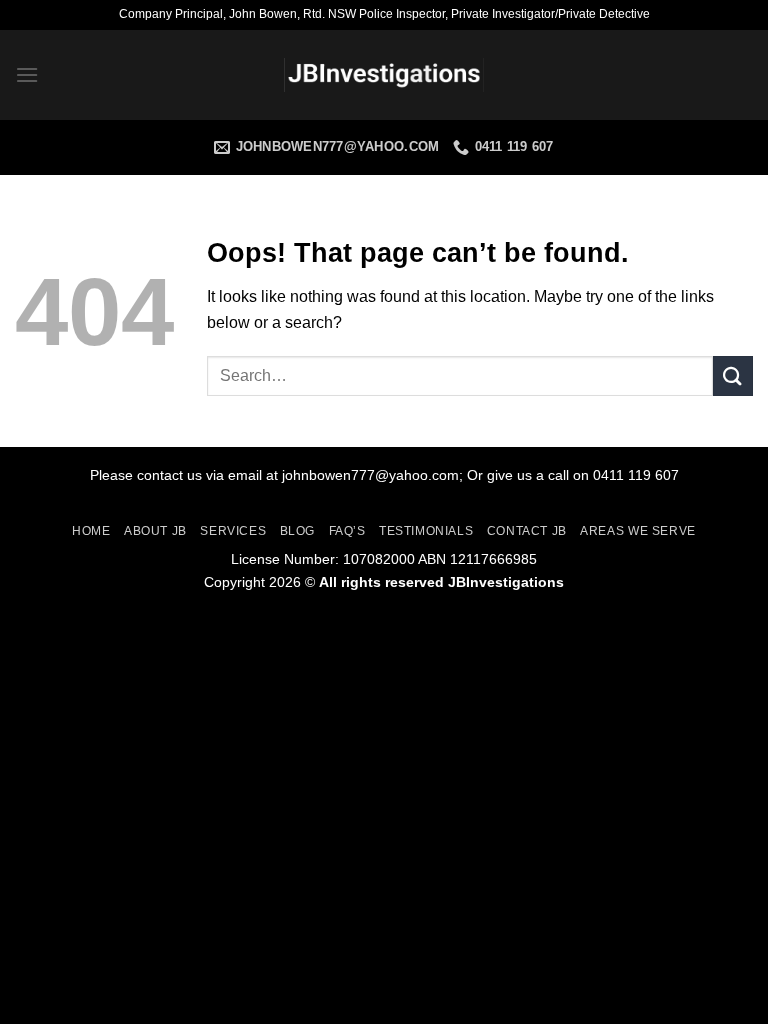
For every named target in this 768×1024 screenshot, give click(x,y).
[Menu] (27, 74)
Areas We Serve (638, 531)
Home (91, 531)
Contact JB (527, 531)
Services (233, 531)
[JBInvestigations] (384, 75)
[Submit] (733, 375)
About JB (155, 531)
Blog (297, 531)
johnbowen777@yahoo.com (370, 475)
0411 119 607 (636, 475)
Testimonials (426, 531)
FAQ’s (347, 531)
